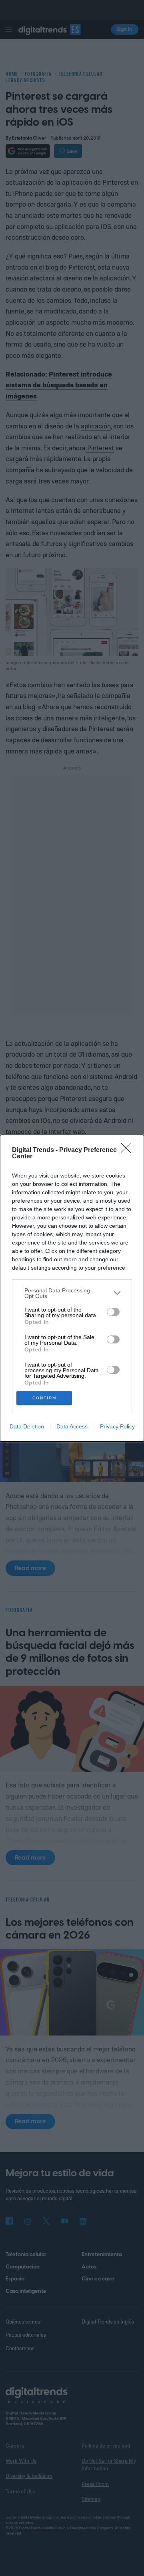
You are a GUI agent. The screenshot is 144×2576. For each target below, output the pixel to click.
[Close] (128, 1150)
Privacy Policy (117, 1426)
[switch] (113, 1312)
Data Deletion (27, 1426)
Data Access (72, 1426)
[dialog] (72, 1288)
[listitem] (72, 1293)
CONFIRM (44, 1398)
